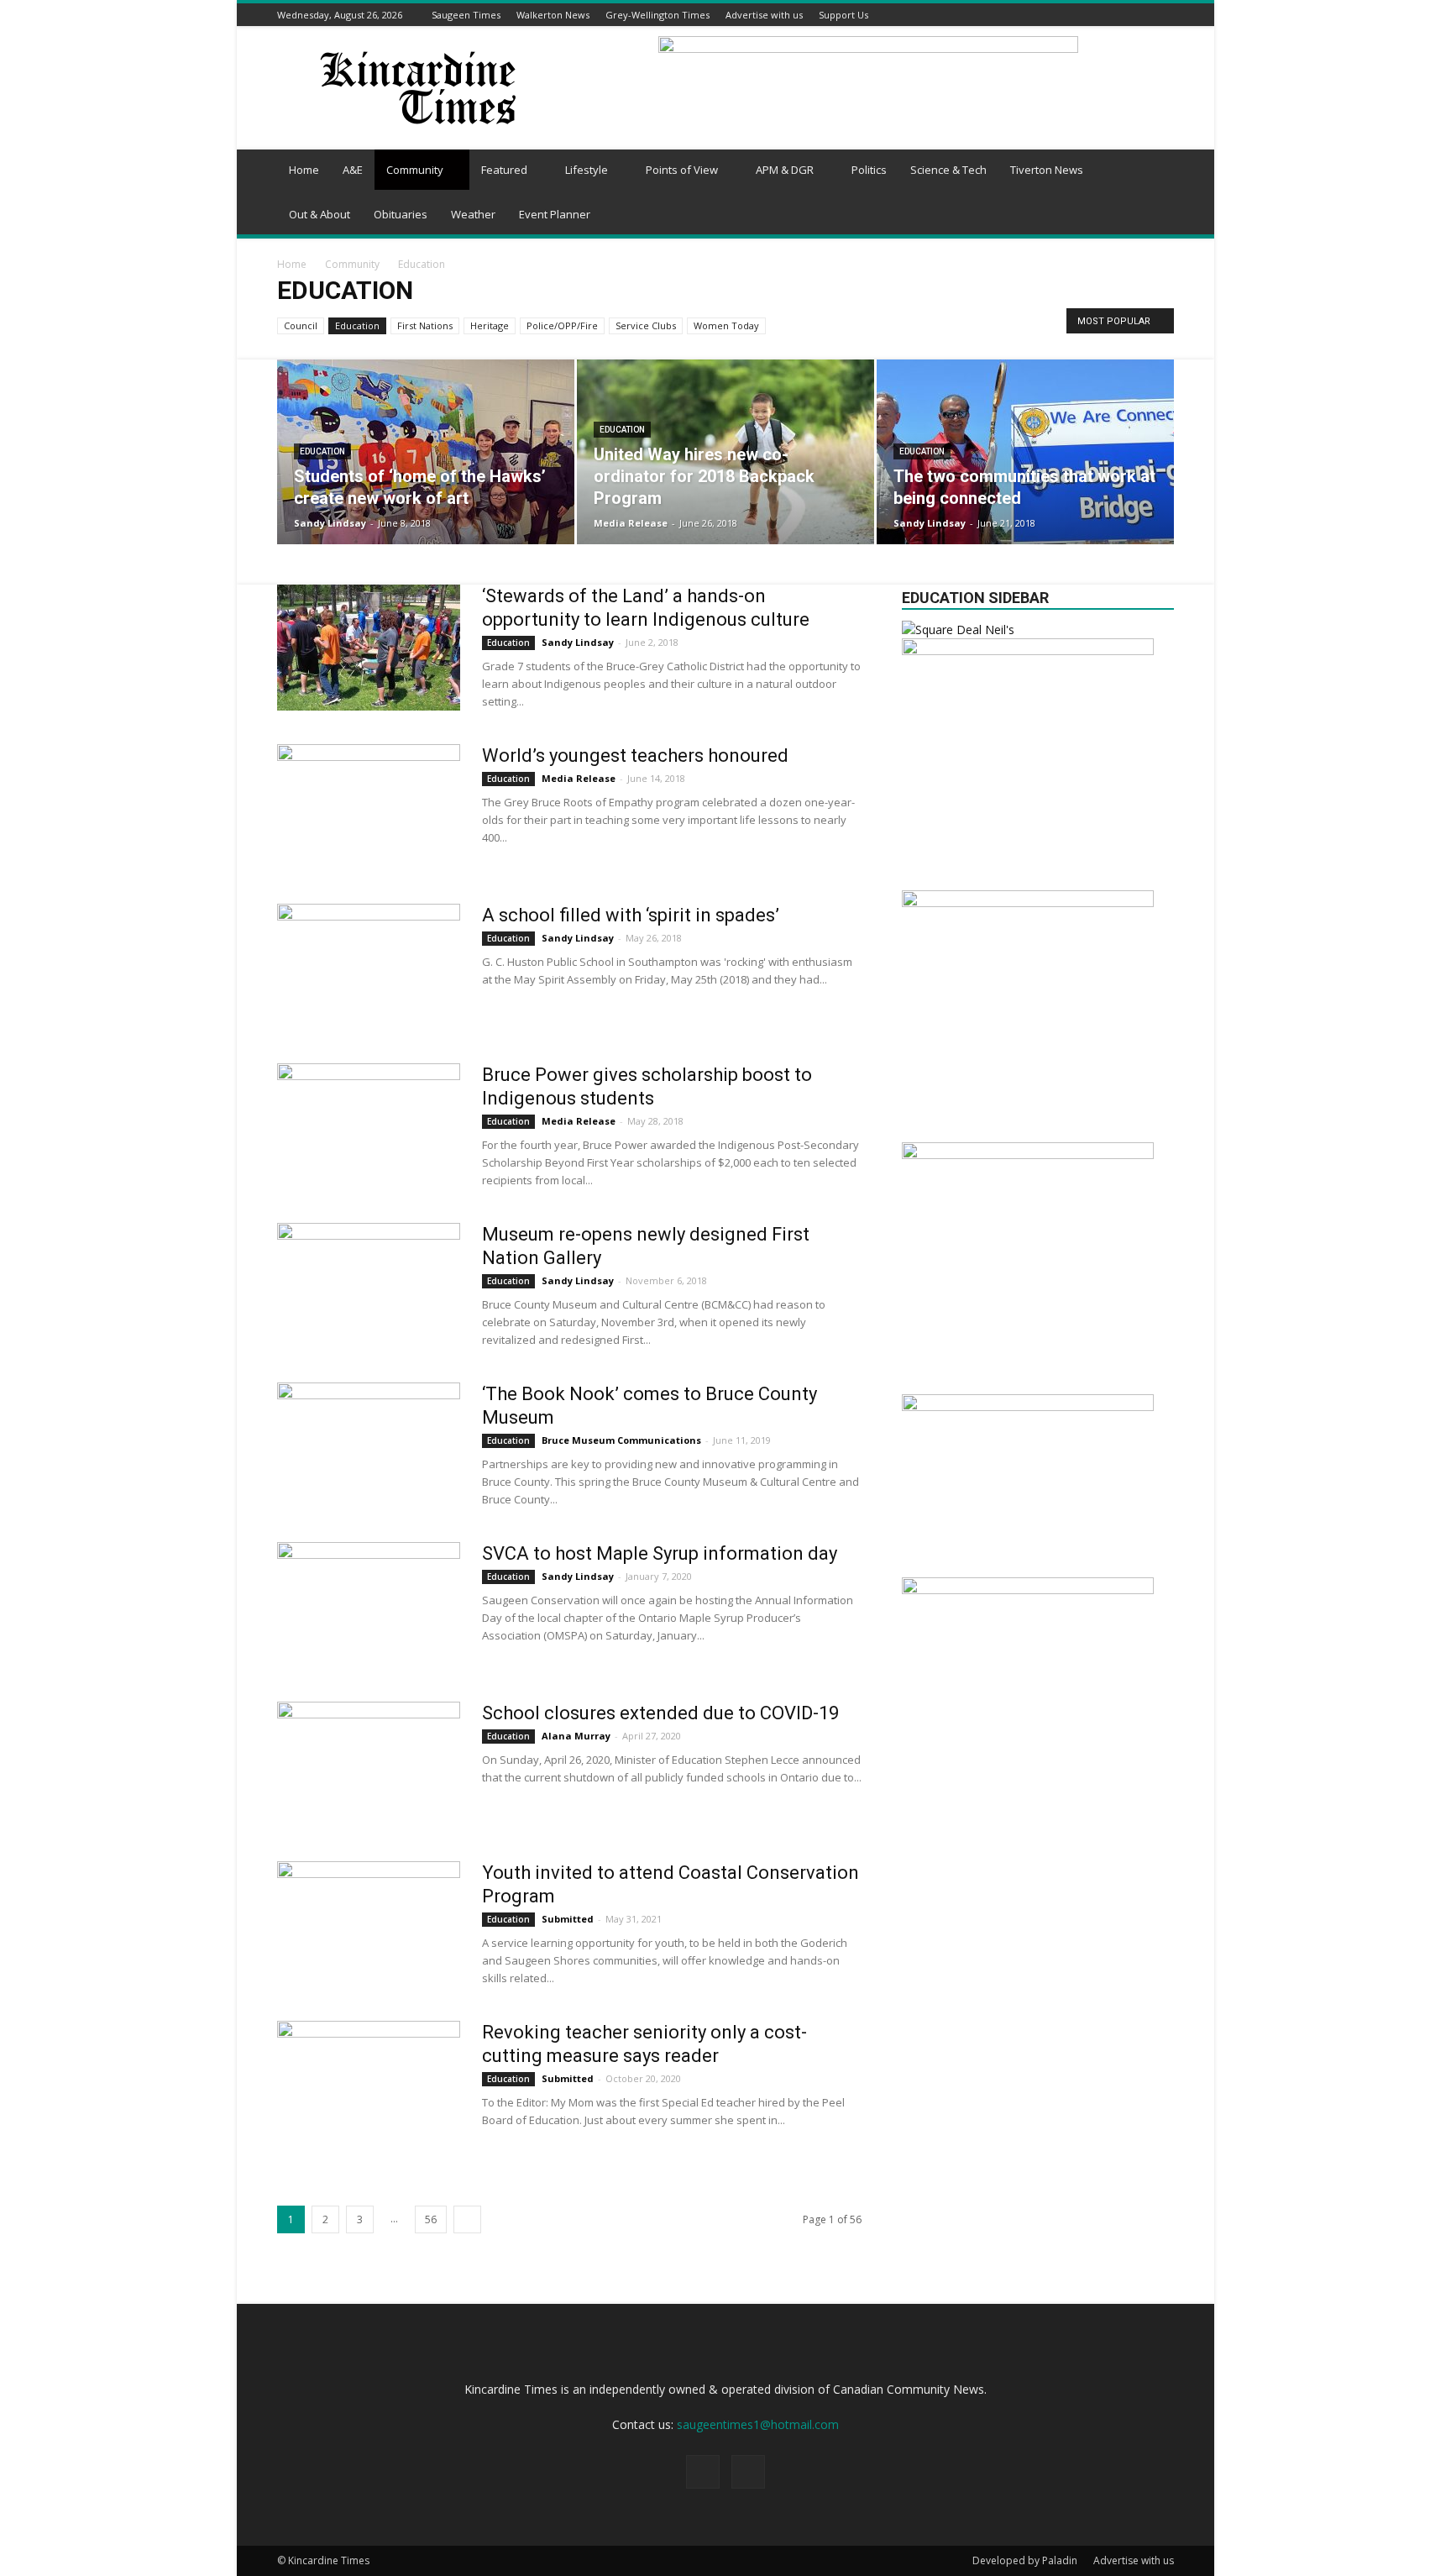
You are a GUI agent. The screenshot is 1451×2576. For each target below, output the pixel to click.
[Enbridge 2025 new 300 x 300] (1028, 1154)
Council (301, 325)
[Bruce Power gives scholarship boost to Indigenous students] (369, 1126)
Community (415, 170)
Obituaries (401, 214)
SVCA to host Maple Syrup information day (660, 1553)
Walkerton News (553, 15)
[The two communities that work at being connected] (1025, 452)
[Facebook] (1144, 15)
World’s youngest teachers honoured (635, 755)
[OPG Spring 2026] (1028, 1590)
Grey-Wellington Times (657, 15)
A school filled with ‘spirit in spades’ (631, 915)
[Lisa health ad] (1028, 902)
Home (304, 170)
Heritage (490, 325)
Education (357, 325)
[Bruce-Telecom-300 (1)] (1028, 651)
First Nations (425, 325)
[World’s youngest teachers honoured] (369, 807)
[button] (1154, 171)
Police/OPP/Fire (562, 325)
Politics (869, 170)
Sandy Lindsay (330, 523)
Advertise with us (764, 15)
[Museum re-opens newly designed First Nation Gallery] (369, 1286)
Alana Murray (576, 1736)
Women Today (726, 325)
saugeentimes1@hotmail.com (758, 2424)
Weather (473, 214)
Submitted (568, 1919)
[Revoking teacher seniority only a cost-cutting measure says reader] (369, 2084)
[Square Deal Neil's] (958, 630)
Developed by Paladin (1025, 2560)
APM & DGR (785, 170)
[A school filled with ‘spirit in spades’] (369, 967)
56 (431, 2219)
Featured (504, 170)
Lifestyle (587, 170)
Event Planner (555, 214)
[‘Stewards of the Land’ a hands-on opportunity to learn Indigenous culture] (369, 648)
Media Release (631, 523)
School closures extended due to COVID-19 (660, 1713)
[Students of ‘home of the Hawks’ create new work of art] (426, 452)
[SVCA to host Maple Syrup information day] (369, 1605)
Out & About (320, 214)
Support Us (843, 15)
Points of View (682, 170)
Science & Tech (948, 170)
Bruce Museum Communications (621, 1440)
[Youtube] (1165, 15)
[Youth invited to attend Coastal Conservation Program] (369, 1924)
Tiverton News (1047, 170)
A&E (353, 170)
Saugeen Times (466, 15)
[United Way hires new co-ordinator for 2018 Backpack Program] (725, 452)
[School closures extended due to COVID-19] (369, 1765)
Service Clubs (646, 325)
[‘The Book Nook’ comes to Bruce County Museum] (369, 1445)
